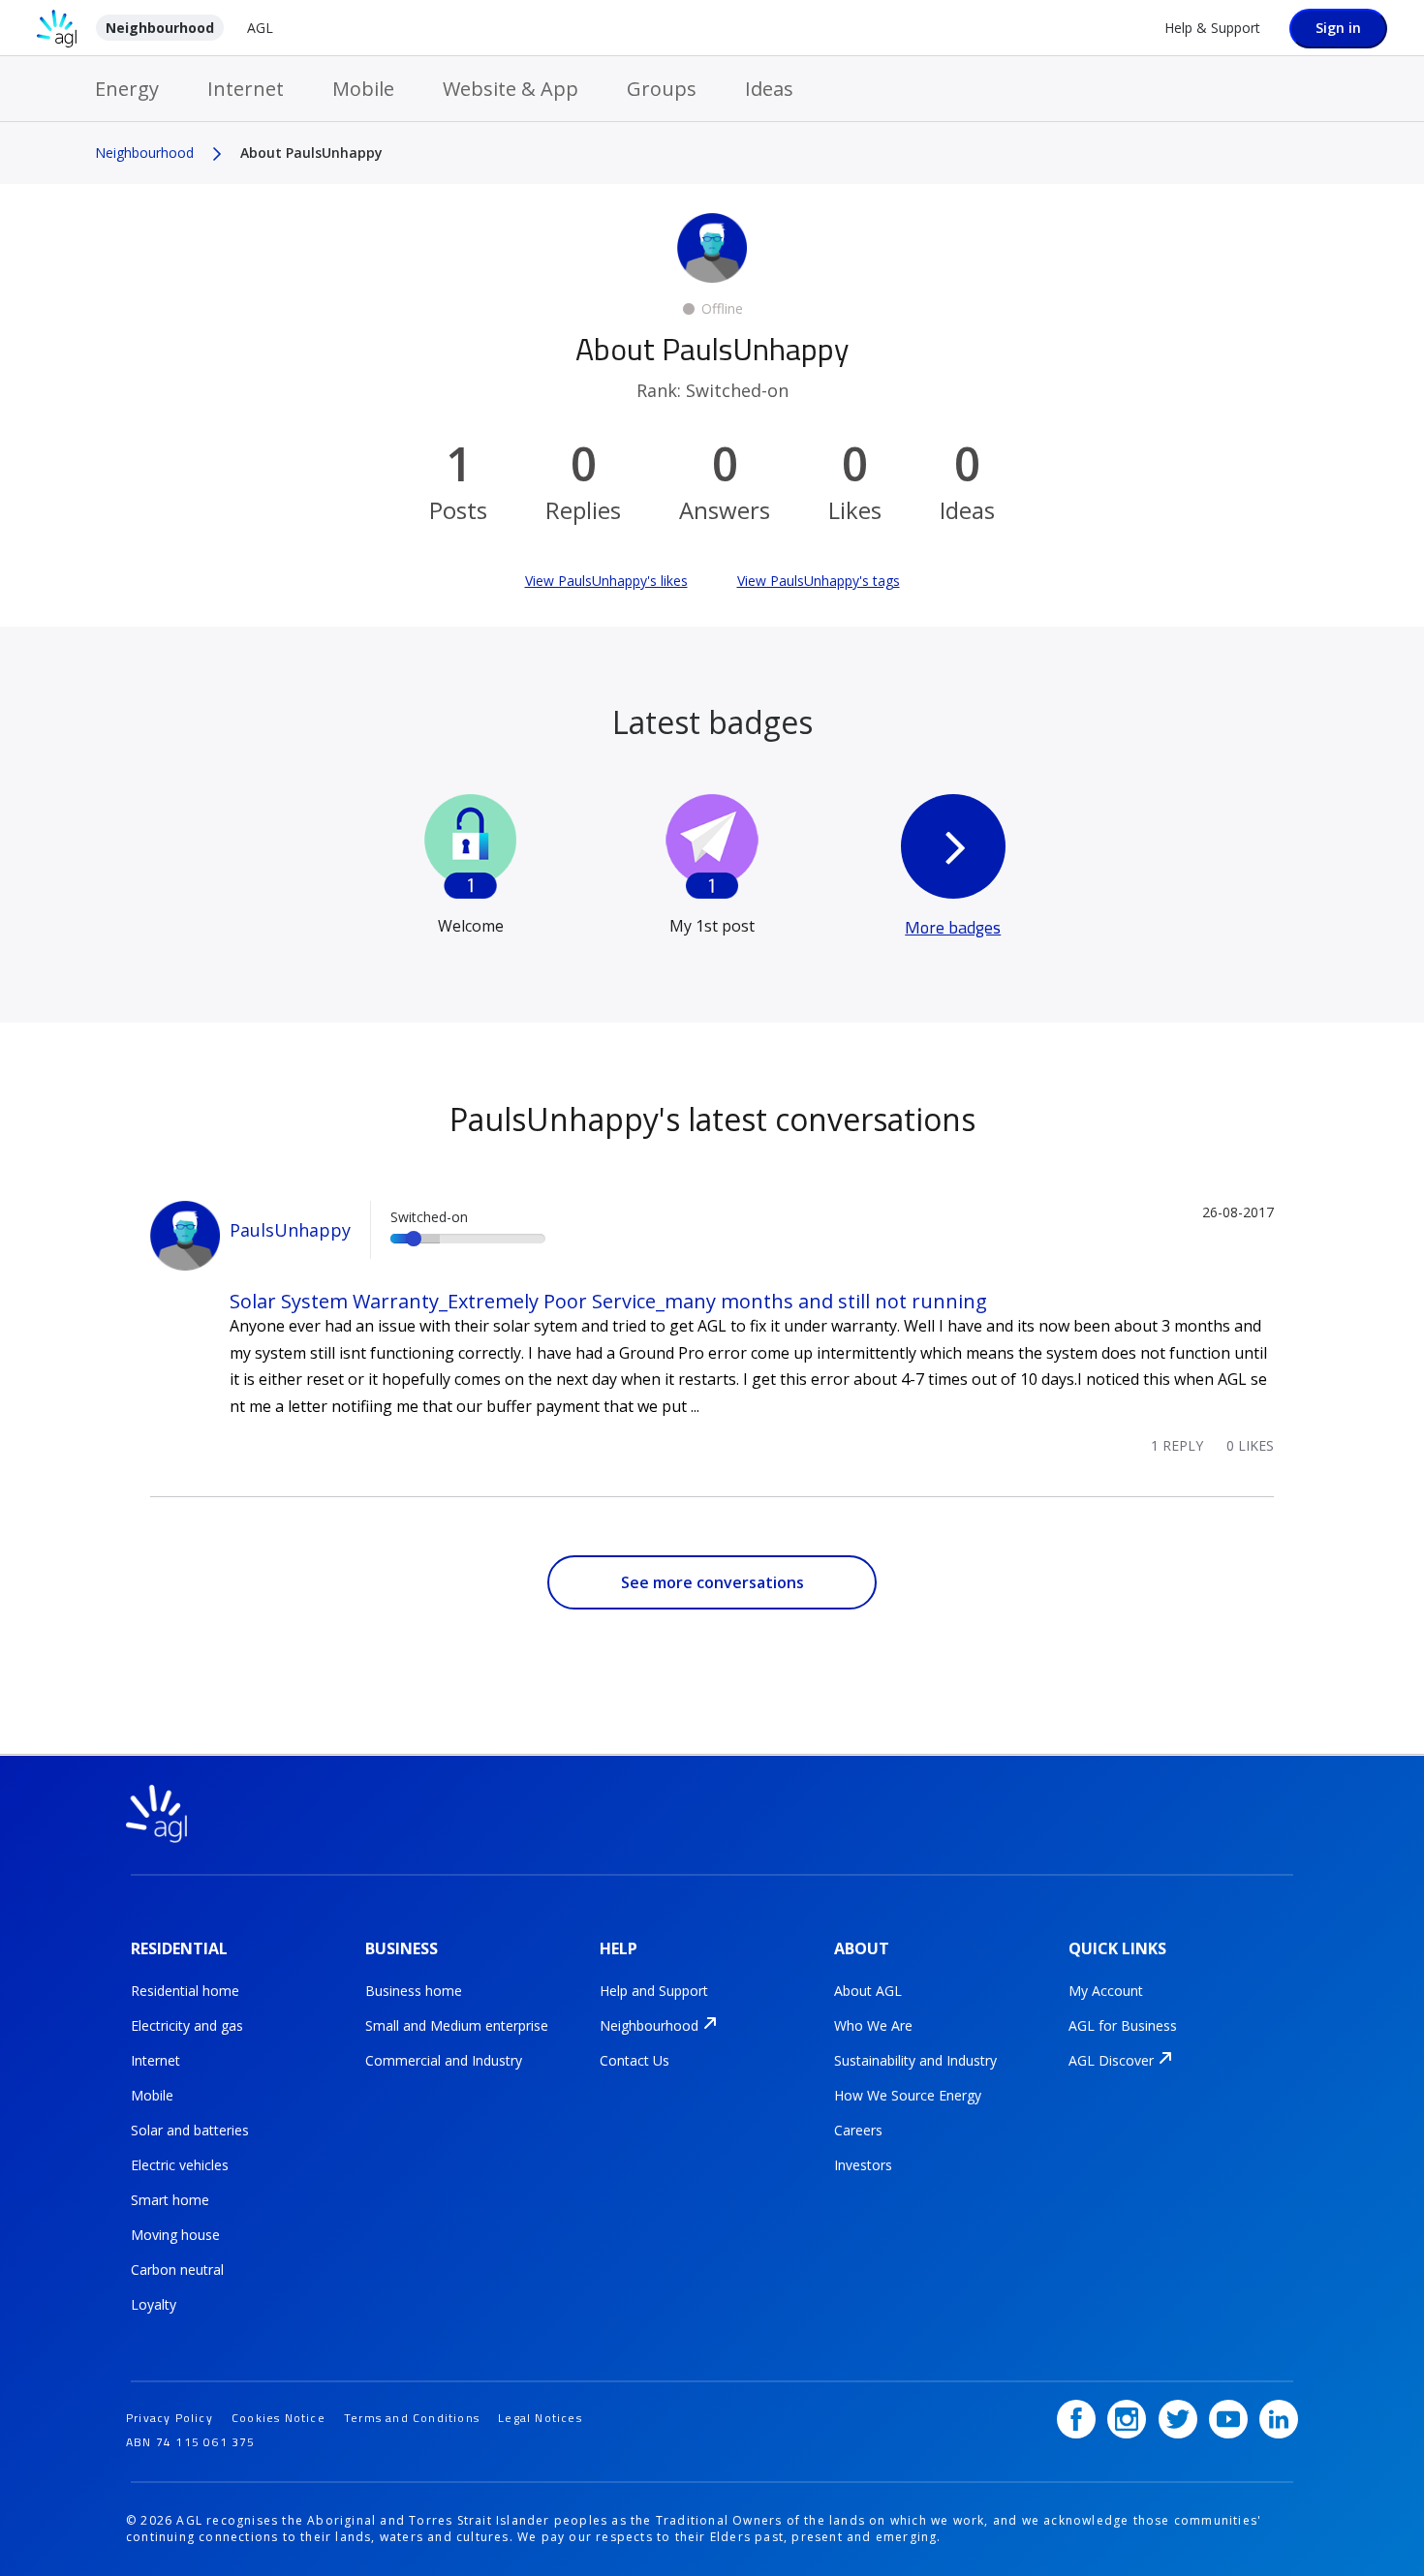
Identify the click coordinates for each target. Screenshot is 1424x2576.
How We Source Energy (908, 2095)
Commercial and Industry (444, 2060)
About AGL (868, 1991)
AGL (260, 28)
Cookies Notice (279, 2418)
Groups (662, 89)
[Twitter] (1178, 2419)
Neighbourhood (160, 28)
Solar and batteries (190, 2130)
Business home (414, 1991)
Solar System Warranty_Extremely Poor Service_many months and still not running (608, 1301)
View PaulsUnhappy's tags (819, 581)
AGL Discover (1111, 2060)
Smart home (170, 2200)
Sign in (1338, 28)
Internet (246, 89)
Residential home (185, 1991)
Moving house (175, 2235)
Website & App (511, 89)
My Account (1106, 1991)
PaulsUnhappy (290, 1230)
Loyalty (154, 2304)
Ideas (769, 89)
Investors (863, 2165)
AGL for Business (1123, 2025)
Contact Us (635, 2060)
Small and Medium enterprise (457, 2025)
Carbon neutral (177, 2269)
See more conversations (712, 1582)
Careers (858, 2130)
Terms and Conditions (412, 2418)
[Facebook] (1076, 2419)
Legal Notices (540, 2418)
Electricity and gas (187, 2025)
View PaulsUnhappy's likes (606, 581)
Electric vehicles (180, 2165)
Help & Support (1212, 28)
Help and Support (654, 1991)
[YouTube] (1228, 2419)
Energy (127, 89)
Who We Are (873, 2025)
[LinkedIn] (1279, 2419)
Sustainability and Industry (915, 2060)
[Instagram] (1127, 2419)
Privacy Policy (170, 2418)
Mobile (363, 89)
